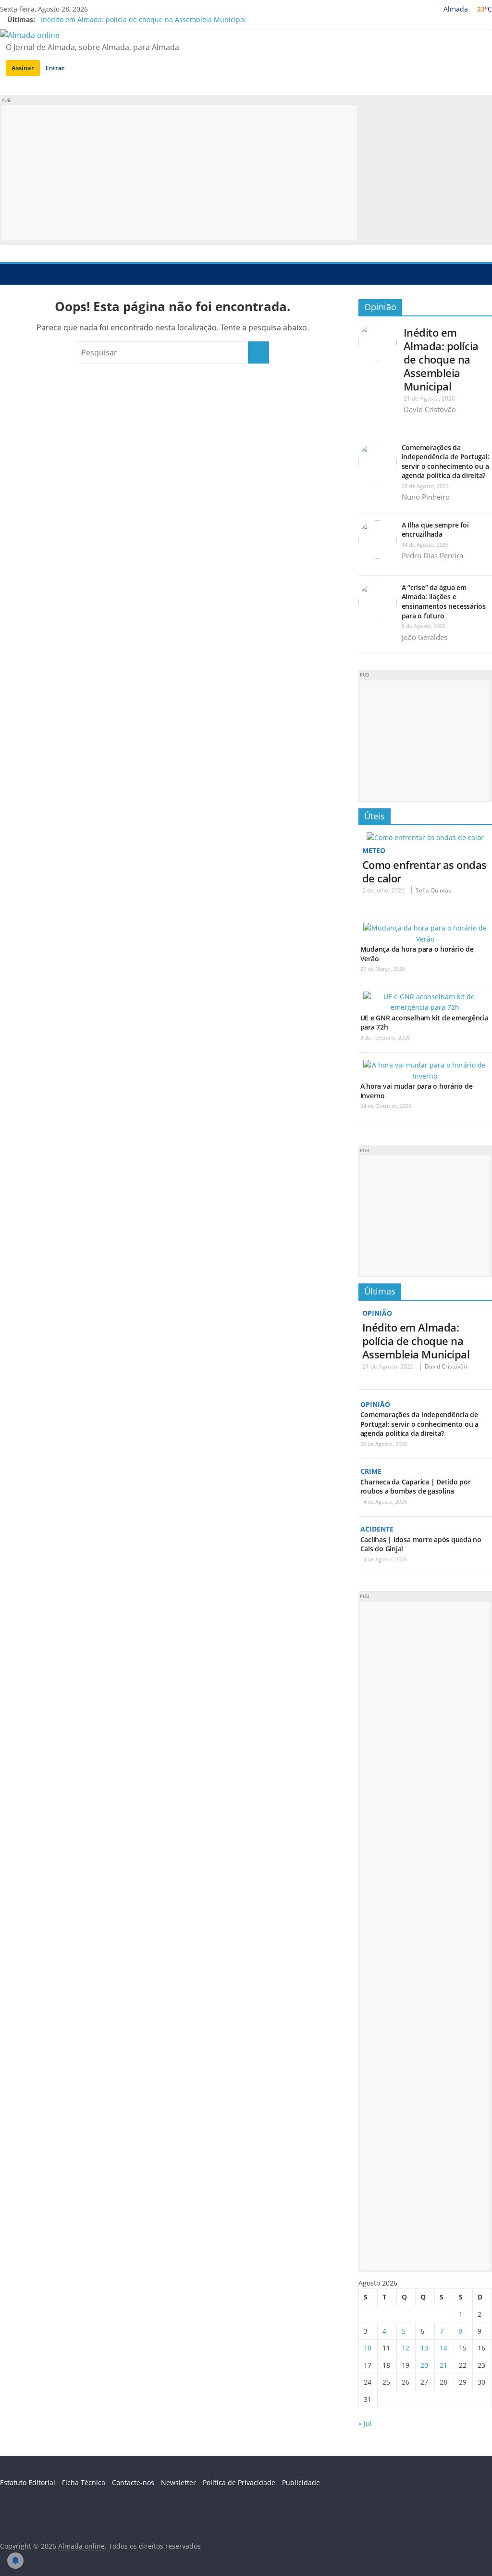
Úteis (375, 816)
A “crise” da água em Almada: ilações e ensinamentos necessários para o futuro (444, 602)
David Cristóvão (430, 409)
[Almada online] (10, 274)
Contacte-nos (133, 2482)
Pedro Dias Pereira (432, 555)
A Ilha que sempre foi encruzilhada (435, 530)
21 (443, 2365)
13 (424, 2348)
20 (424, 2365)
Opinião (380, 307)
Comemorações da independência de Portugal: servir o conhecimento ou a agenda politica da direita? (446, 462)
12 (406, 2348)
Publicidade (301, 2482)
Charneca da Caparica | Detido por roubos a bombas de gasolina (416, 1487)
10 (368, 2348)
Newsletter (178, 2482)
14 (443, 2348)
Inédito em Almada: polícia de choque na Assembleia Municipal (143, 19)
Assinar (23, 68)
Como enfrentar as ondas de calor (424, 871)
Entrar (55, 68)
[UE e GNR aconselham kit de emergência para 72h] (425, 997)
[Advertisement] (179, 173)
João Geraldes (424, 637)
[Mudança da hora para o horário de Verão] (425, 928)
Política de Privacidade (239, 2482)
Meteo (374, 850)
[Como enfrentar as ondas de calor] (425, 837)
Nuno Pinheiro (426, 497)
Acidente (377, 1529)
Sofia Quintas (433, 890)
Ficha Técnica (84, 2482)
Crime (371, 1471)
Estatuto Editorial (28, 2482)
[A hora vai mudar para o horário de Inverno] (425, 1065)
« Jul (365, 2423)
